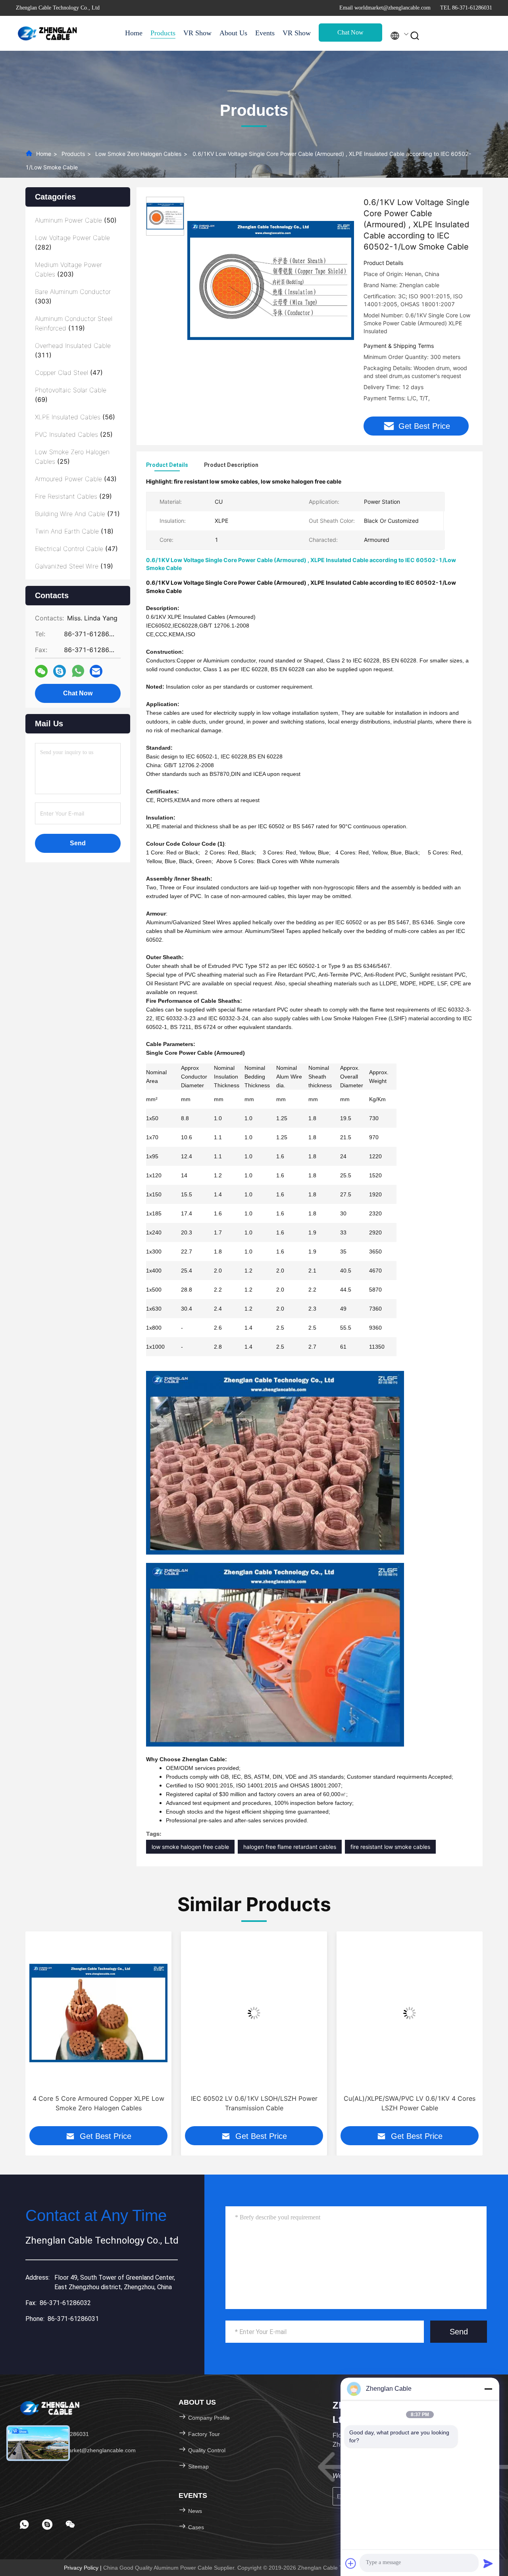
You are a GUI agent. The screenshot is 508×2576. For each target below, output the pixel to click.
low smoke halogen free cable (190, 1847)
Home (134, 33)
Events (265, 33)
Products (163, 33)
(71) (77, 514)
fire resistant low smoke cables (390, 1847)
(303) (73, 296)
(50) (76, 220)
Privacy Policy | (84, 2568)
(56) (75, 417)
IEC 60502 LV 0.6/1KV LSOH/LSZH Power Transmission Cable (254, 2103)
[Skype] (60, 671)
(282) (72, 242)
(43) (76, 479)
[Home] (48, 33)
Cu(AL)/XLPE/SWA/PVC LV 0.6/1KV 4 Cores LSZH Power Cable (410, 2103)
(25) (74, 434)
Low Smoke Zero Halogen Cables (138, 154)
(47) (69, 372)
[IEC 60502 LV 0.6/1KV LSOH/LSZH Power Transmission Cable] (254, 2013)
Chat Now (350, 32)
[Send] (488, 2563)
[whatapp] (78, 671)
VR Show (197, 33)
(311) (73, 350)
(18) (74, 531)
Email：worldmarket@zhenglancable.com (83, 2450)
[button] (31, 2035)
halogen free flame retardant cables (290, 1847)
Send (459, 2332)
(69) (71, 395)
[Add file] (351, 2563)
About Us (233, 33)
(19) (74, 566)
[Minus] (488, 2389)
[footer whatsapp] (24, 2524)
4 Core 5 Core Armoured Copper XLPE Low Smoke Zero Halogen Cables (98, 2103)
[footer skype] (47, 2524)
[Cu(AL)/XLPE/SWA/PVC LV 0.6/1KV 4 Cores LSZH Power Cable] (410, 2013)
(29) (73, 496)
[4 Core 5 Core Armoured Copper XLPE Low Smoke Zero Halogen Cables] (98, 2013)
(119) (74, 323)
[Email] (96, 671)
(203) (68, 269)
